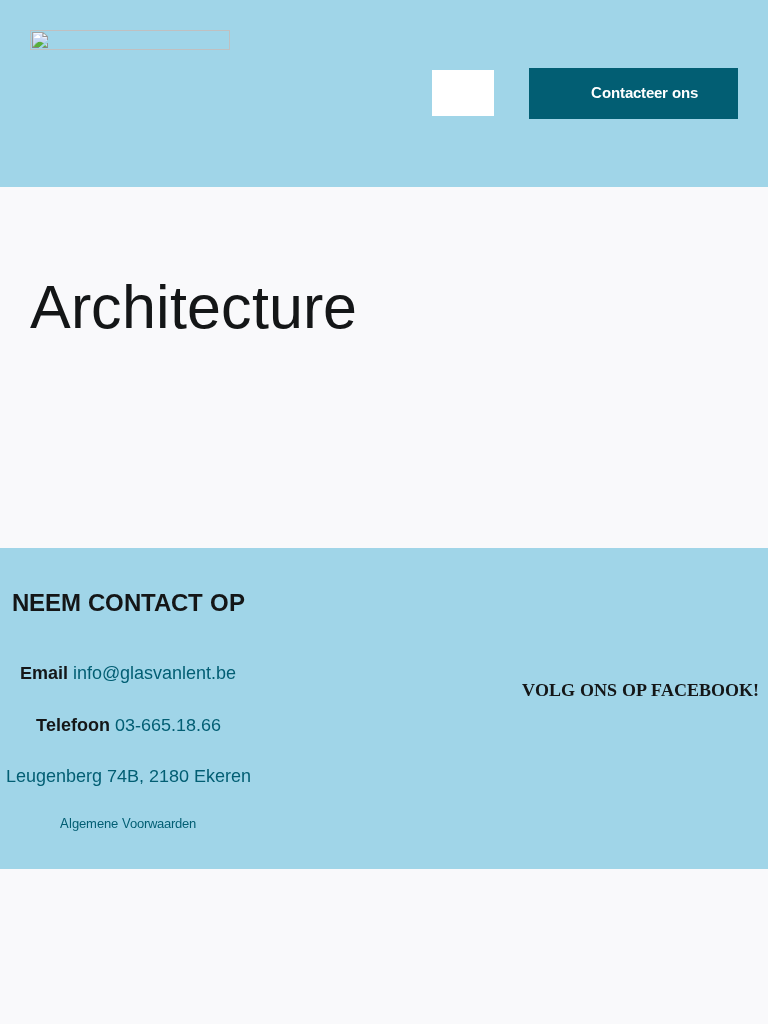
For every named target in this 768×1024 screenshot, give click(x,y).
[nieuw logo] (130, 39)
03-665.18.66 (168, 725)
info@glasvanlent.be (154, 673)
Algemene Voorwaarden (128, 823)
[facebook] (640, 751)
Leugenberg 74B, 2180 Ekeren (128, 776)
